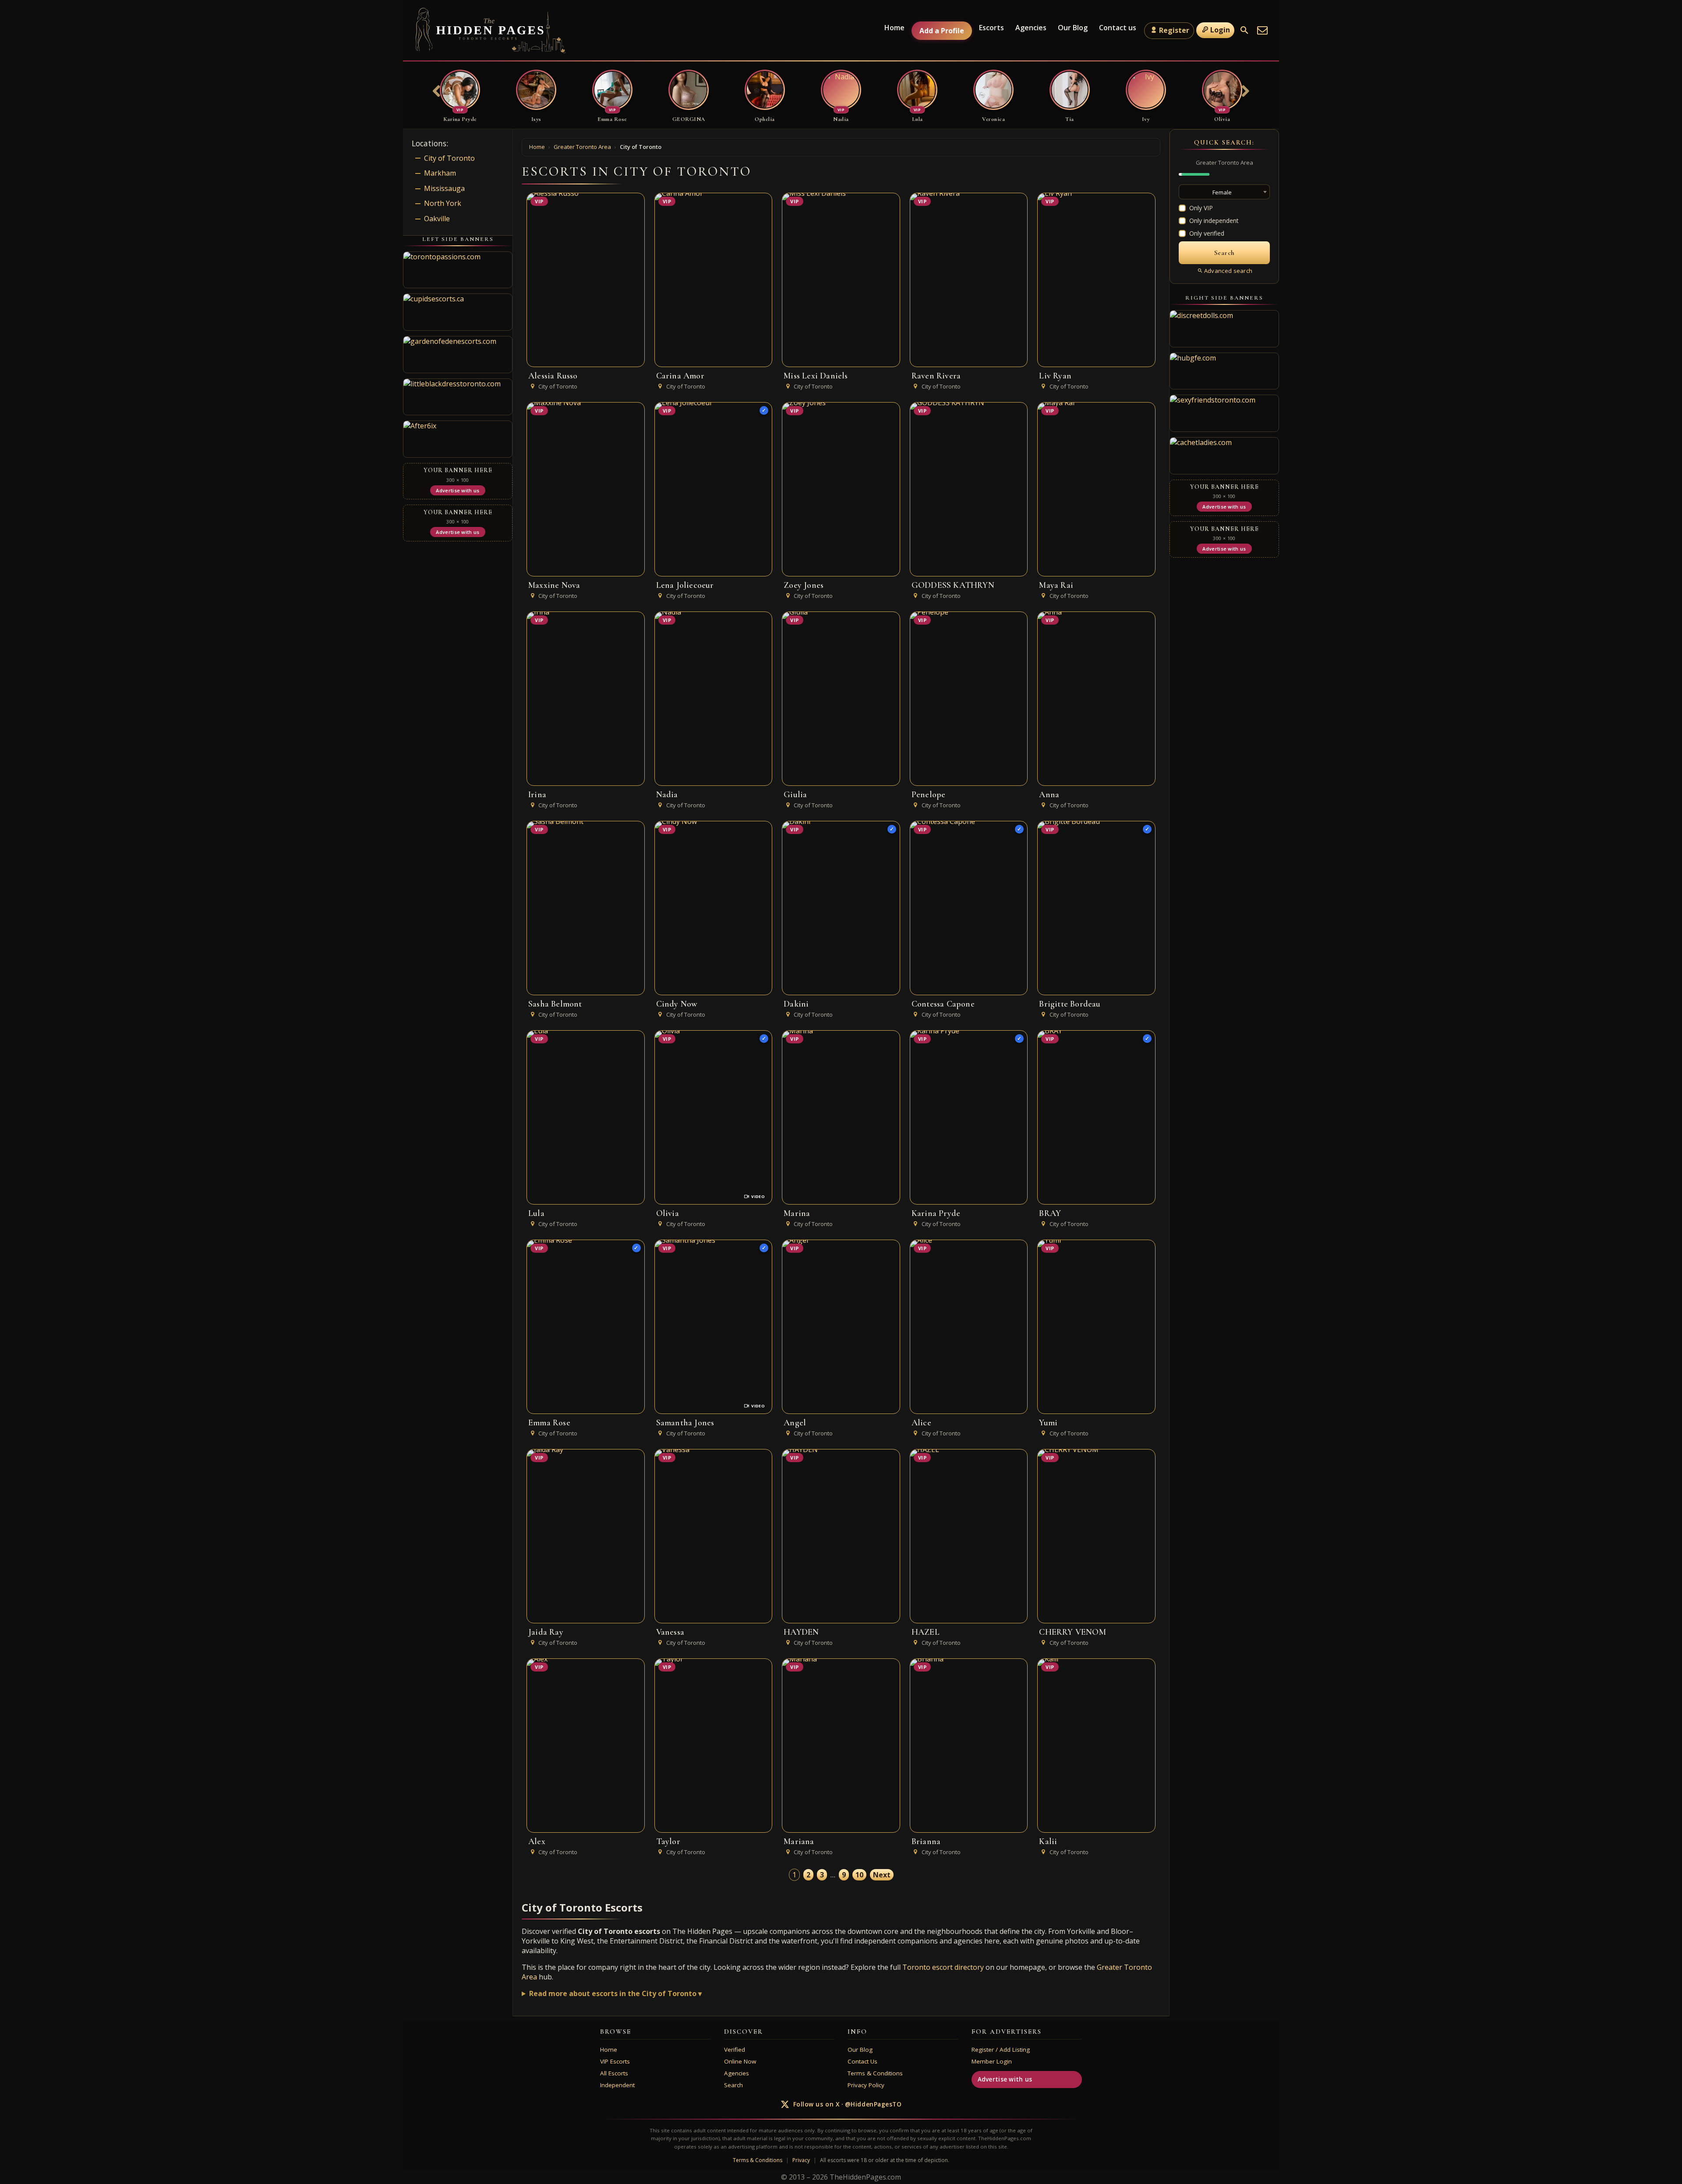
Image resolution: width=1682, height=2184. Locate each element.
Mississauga (444, 188)
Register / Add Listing (1001, 2050)
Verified (735, 2050)
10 (859, 1875)
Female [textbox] (1222, 192)
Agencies (1031, 28)
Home (894, 28)
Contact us (1118, 28)
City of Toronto (449, 158)
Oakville (437, 219)
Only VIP (1201, 208)
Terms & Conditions (875, 2073)
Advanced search (1228, 271)
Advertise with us (1005, 2079)
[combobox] (1224, 192)
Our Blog (1073, 28)
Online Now (740, 2061)
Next (882, 1875)
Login (1220, 30)
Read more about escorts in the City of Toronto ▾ (615, 1993)
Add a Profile (942, 31)
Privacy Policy (866, 2085)
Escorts (991, 28)
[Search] (1244, 30)
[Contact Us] (1262, 30)
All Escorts (614, 2073)
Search (733, 2085)
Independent (617, 2085)
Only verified (1207, 233)
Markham (440, 173)
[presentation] (437, 92)
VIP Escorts (615, 2061)
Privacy (801, 2160)
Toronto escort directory (943, 1967)
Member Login (992, 2061)
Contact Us (862, 2061)
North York (443, 203)
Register (1174, 30)
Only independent (1214, 221)
